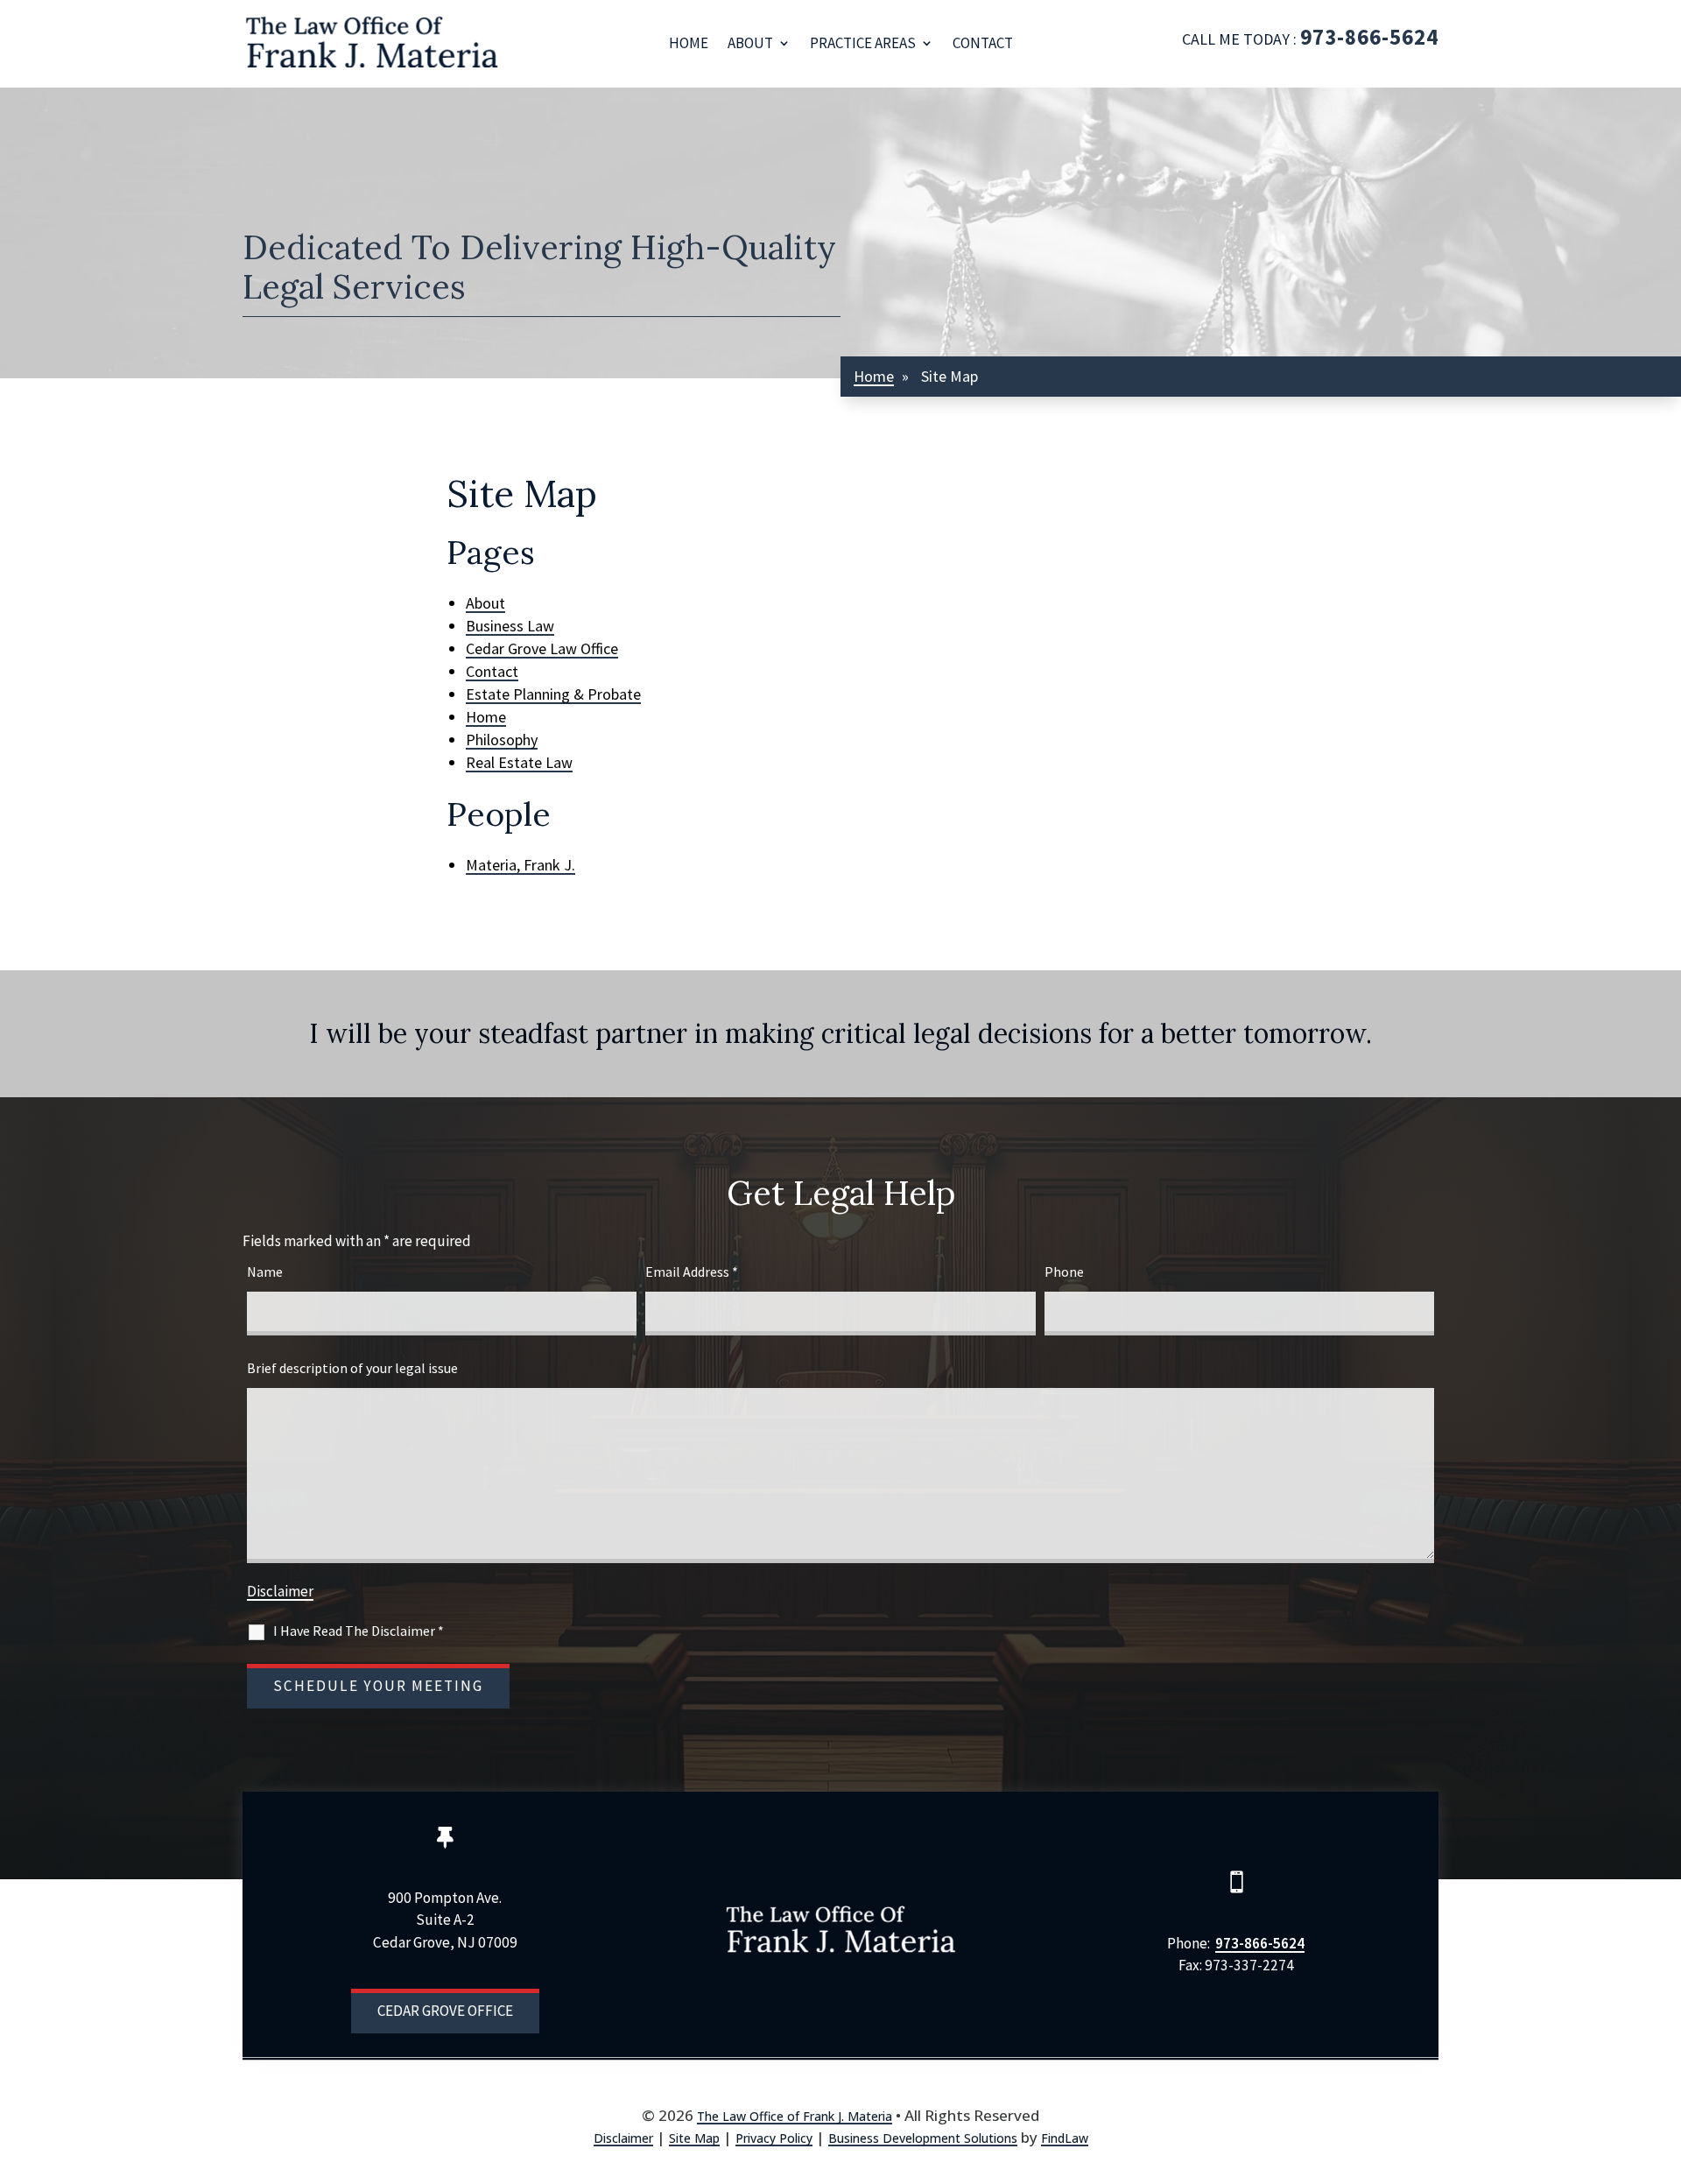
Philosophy (502, 740)
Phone (1064, 1272)
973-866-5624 (1369, 37)
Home (689, 43)
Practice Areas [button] (863, 43)
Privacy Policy (774, 2138)
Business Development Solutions (923, 2138)
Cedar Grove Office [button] (445, 2011)
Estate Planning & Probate (553, 694)
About (750, 43)
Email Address (692, 1272)
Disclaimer (280, 1591)
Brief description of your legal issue (352, 1368)
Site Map (694, 2138)
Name (265, 1272)
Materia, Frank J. (520, 865)
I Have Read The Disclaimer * (359, 1631)
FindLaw (1065, 2138)
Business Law (510, 626)
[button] (1658, 2078)
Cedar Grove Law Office (542, 648)
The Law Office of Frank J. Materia (795, 2116)
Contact (983, 43)
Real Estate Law (519, 762)
